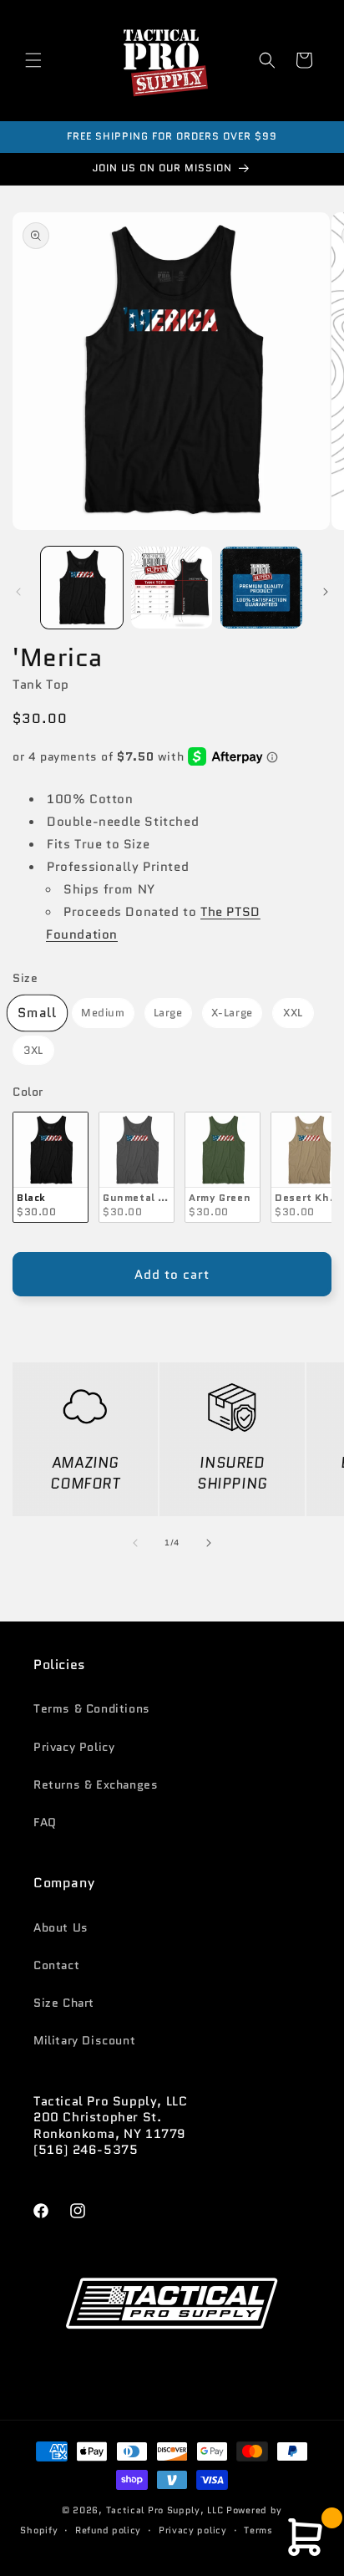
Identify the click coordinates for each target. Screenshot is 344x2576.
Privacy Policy (74, 1747)
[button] (33, 60)
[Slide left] (18, 592)
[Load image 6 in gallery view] (172, 588)
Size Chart (64, 2003)
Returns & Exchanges (96, 1784)
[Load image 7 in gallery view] (261, 588)
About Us (61, 1927)
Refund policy (108, 2530)
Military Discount (84, 2040)
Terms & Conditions (92, 1708)
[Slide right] (326, 592)
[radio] (37, 1013)
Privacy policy (193, 2530)
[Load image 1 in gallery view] (82, 588)
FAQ (45, 1822)
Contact (56, 1965)
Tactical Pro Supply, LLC (165, 2510)
